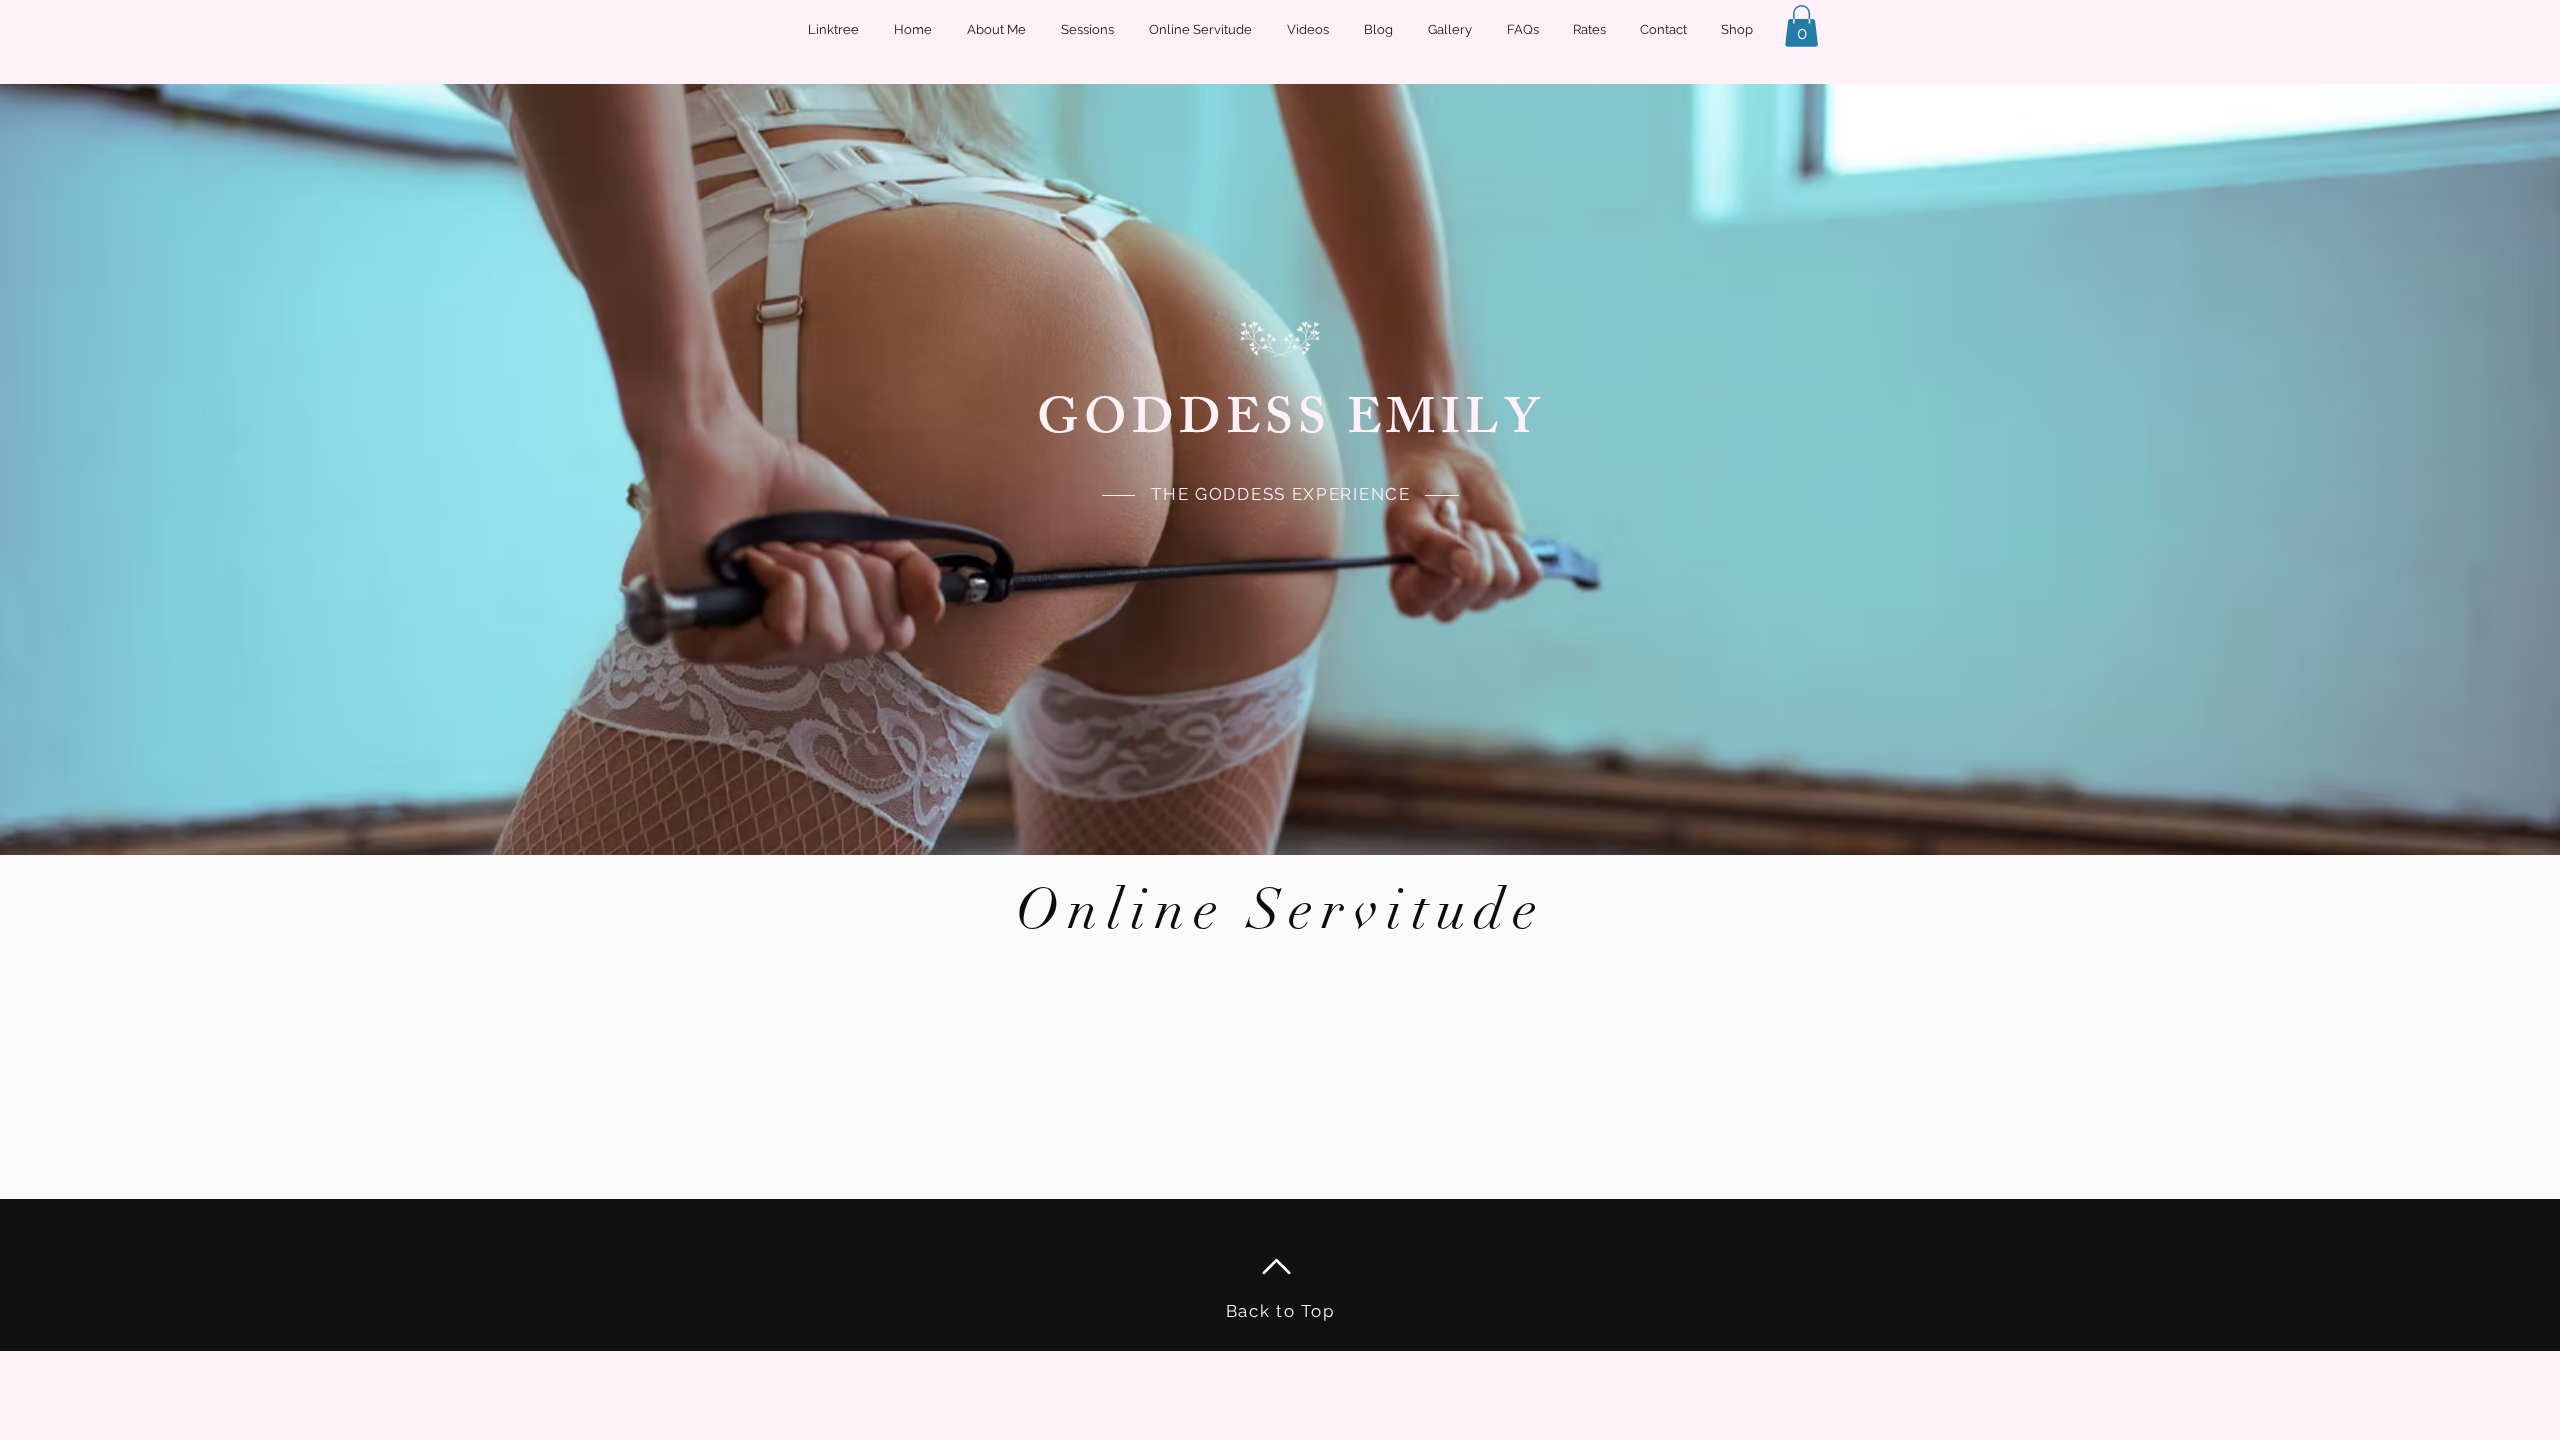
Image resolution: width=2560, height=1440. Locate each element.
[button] (1801, 26)
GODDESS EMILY (1290, 424)
